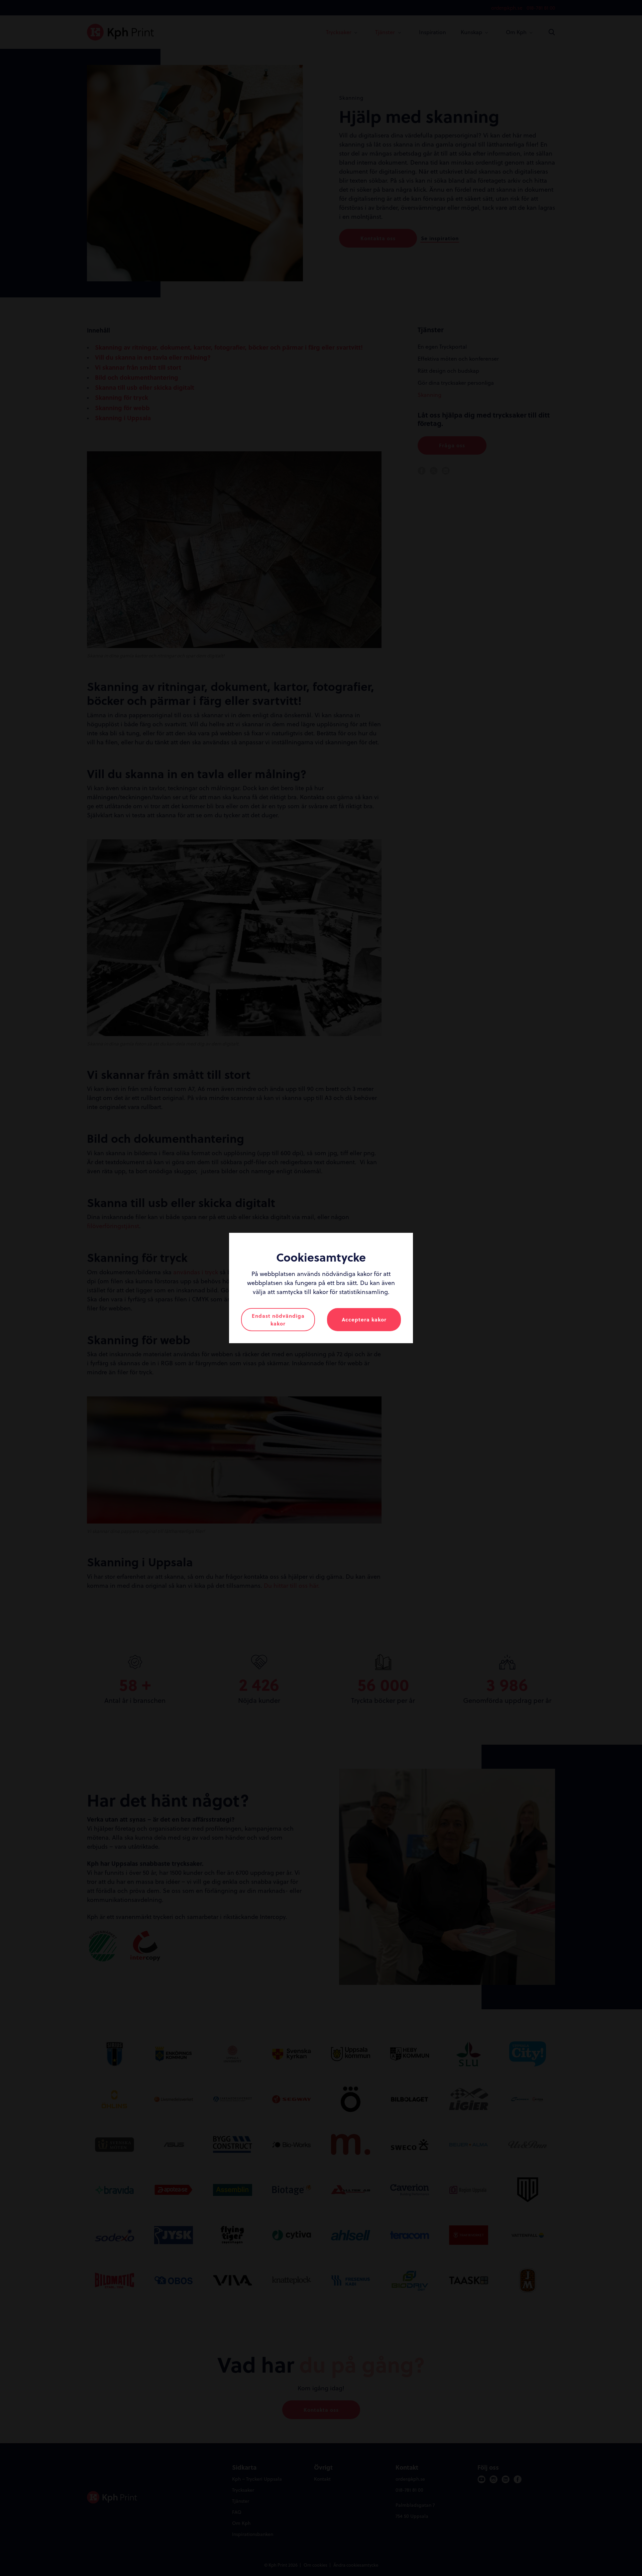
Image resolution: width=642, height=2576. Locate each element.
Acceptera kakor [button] (364, 1319)
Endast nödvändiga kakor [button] (278, 1320)
